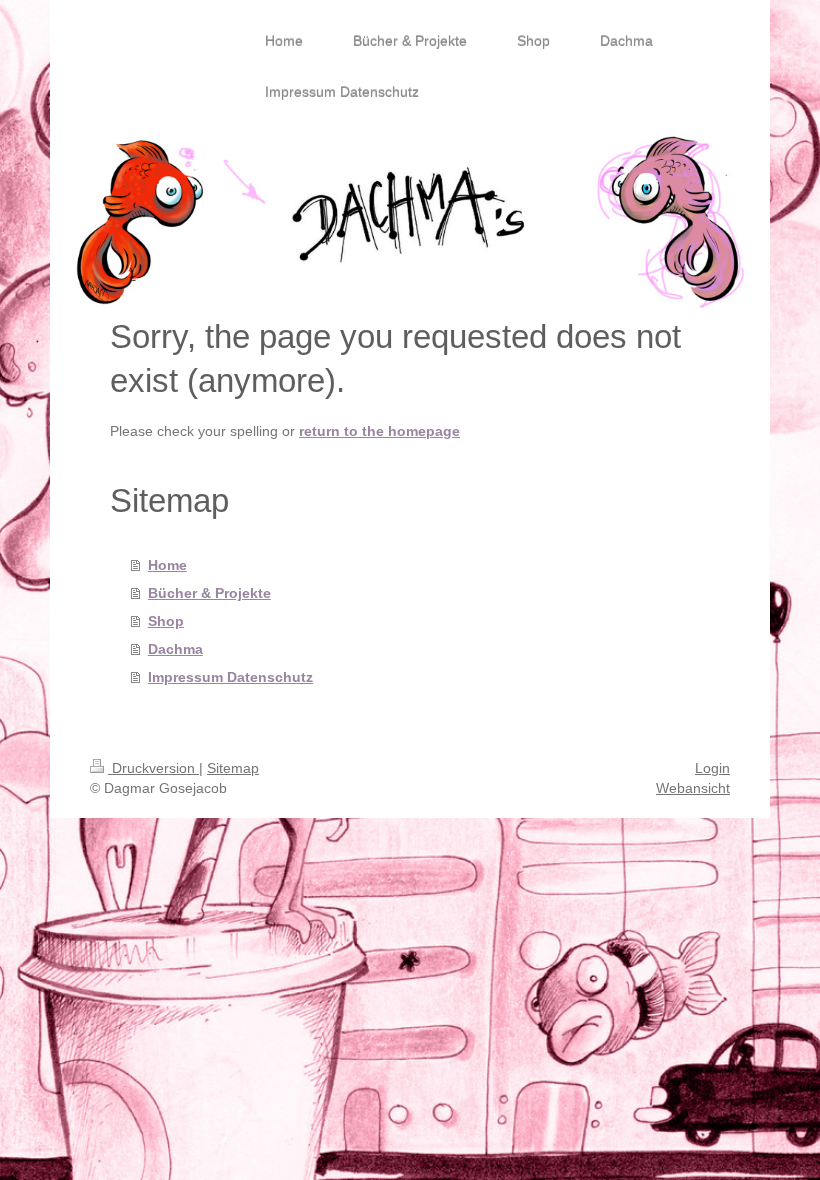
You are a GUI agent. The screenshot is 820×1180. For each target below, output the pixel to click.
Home (167, 565)
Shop (166, 621)
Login (712, 768)
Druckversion (153, 768)
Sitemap (233, 768)
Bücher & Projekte (209, 593)
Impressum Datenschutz (230, 677)
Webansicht (693, 788)
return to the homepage (379, 431)
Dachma (175, 649)
